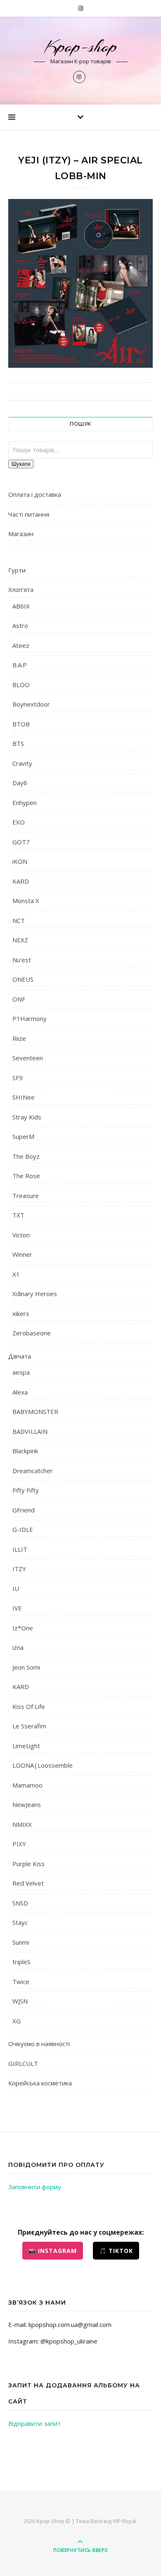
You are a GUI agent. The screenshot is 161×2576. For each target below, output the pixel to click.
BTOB (21, 724)
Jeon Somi (26, 1667)
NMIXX (22, 1824)
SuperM (23, 1136)
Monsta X (26, 901)
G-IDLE (23, 1529)
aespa (21, 1372)
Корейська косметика (40, 2083)
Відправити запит (34, 2423)
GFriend (24, 1510)
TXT (18, 1215)
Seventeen (28, 1058)
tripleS (21, 1962)
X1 (16, 1274)
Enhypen (25, 803)
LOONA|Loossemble (43, 1765)
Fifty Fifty (26, 1490)
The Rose (26, 1176)
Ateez (21, 645)
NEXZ (20, 940)
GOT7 (21, 842)
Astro (20, 625)
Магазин (21, 534)
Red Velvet (28, 1883)
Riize (19, 1038)
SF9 (18, 1078)
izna (18, 1647)
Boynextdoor (31, 704)
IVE (17, 1608)
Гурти (17, 570)
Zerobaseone (32, 1333)
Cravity (22, 763)
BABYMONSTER (35, 1411)
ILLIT (20, 1549)
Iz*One (23, 1628)
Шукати (21, 464)
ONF (19, 999)
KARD (21, 881)
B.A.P (20, 665)
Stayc (20, 1922)
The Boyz (26, 1156)
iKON (20, 861)
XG (17, 2021)
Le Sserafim (29, 1726)
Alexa (20, 1392)
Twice (21, 1982)
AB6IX (21, 606)
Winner (22, 1254)
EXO (19, 822)
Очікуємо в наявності (39, 2044)
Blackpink (25, 1451)
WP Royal (124, 2521)
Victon (21, 1235)
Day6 (20, 783)
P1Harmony (30, 1018)
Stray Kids (27, 1117)
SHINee (24, 1097)
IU (16, 1589)
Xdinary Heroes (35, 1294)
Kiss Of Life (29, 1706)
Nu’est (22, 960)
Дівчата (20, 1356)
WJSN (20, 2001)
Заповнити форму (35, 2187)
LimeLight (26, 1746)
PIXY (19, 1844)
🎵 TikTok (116, 2251)
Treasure (26, 1196)
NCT (19, 920)
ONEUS (23, 979)
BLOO (21, 685)
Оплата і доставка (35, 494)
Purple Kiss (28, 1864)
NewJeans (27, 1804)
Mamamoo (27, 1785)
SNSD (20, 1903)
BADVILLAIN (30, 1431)
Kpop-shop (81, 47)
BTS (18, 743)
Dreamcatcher (33, 1471)
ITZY (19, 1569)
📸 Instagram (53, 2251)
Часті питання (29, 514)
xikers (21, 1313)
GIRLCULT (23, 2063)
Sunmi (21, 1942)
